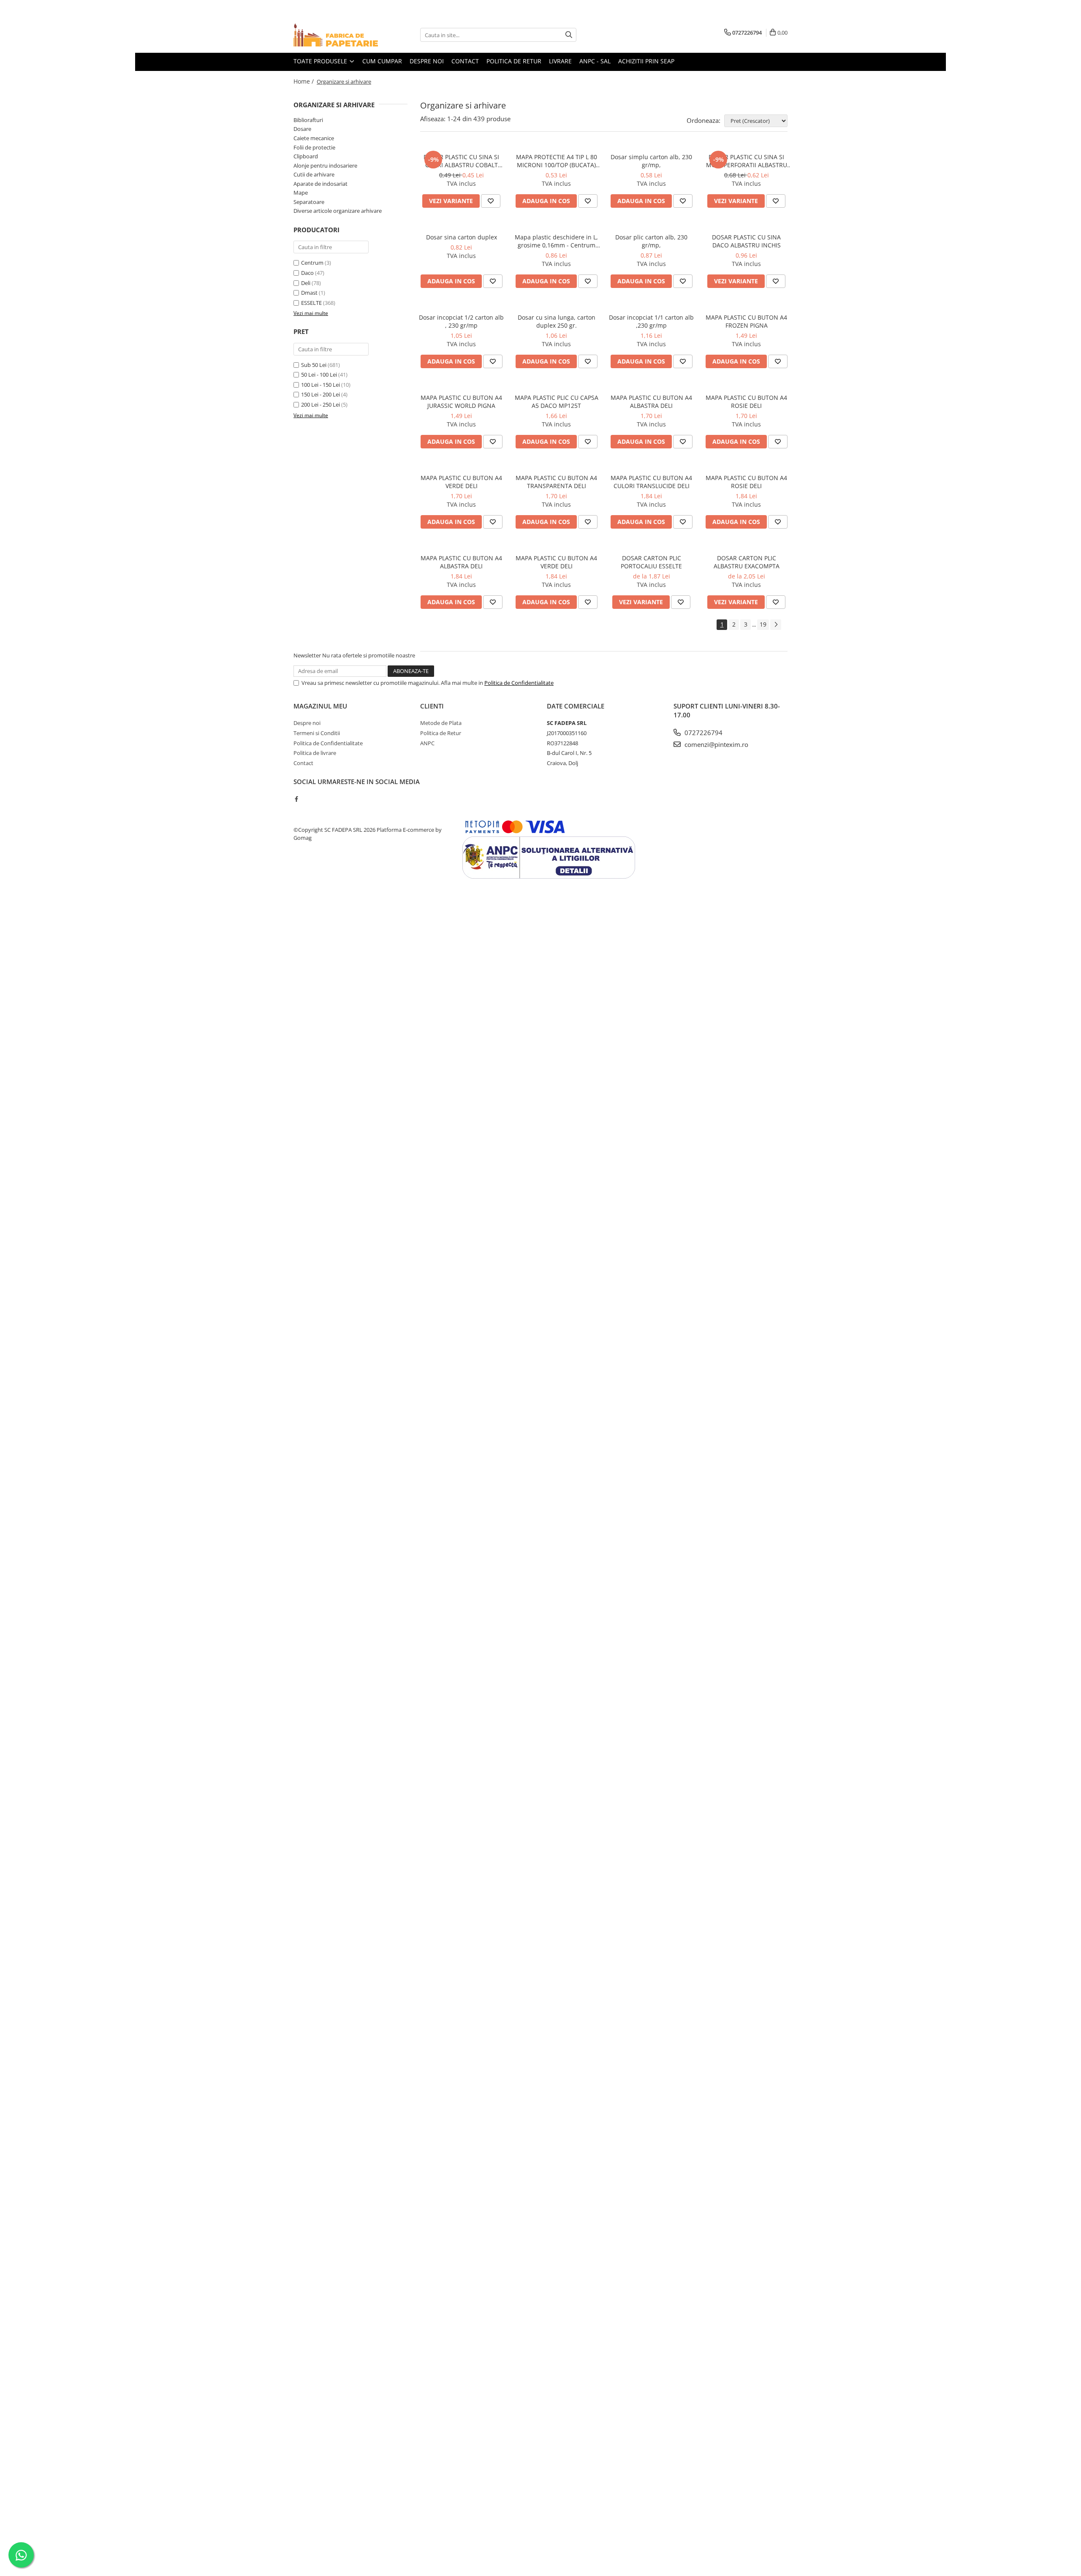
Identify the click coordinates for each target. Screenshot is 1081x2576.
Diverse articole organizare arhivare (338, 211)
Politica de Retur (441, 733)
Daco (307, 273)
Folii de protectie (314, 147)
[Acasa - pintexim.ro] (336, 35)
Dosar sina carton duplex (462, 237)
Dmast (309, 293)
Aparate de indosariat (320, 184)
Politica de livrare (315, 753)
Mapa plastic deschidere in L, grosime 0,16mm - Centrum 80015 (556, 241)
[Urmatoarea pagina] (776, 625)
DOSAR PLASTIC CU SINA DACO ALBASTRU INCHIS (746, 241)
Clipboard (306, 156)
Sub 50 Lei (314, 365)
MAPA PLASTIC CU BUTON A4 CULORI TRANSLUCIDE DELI (651, 482)
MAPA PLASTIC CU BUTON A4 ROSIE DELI (746, 402)
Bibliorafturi (308, 120)
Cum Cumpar (382, 61)
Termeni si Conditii (317, 733)
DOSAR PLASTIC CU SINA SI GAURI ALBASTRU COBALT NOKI (461, 161)
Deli (306, 283)
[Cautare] (569, 35)
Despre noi (427, 61)
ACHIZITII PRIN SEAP (646, 61)
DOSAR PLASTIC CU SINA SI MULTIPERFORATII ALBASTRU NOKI (747, 161)
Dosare (302, 129)
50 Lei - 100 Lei (319, 375)
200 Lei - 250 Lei (320, 404)
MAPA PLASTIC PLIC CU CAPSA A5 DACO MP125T (557, 402)
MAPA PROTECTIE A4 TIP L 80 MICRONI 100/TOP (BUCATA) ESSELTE (557, 161)
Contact (465, 61)
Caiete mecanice (314, 138)
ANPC (427, 743)
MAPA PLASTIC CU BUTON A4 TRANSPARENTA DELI (556, 482)
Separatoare (309, 202)
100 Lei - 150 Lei (320, 385)
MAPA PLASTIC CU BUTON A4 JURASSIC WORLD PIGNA (461, 402)
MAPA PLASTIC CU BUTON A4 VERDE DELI (461, 482)
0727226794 (703, 733)
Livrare (560, 61)
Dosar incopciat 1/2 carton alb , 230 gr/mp (461, 321)
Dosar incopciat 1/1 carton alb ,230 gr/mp (651, 321)
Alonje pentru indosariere (325, 166)
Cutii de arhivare (314, 174)
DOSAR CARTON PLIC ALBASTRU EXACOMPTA (747, 562)
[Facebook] (296, 799)
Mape (301, 193)
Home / (304, 81)
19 (763, 624)
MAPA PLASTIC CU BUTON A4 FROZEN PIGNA (746, 321)
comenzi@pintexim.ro (716, 744)
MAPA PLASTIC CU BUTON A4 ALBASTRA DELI (651, 402)
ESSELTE (311, 303)
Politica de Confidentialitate (519, 683)
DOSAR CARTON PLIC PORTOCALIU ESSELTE (651, 562)
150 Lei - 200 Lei (320, 394)
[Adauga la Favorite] (491, 201)
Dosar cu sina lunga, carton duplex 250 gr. (557, 321)
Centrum (312, 263)
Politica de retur (514, 61)
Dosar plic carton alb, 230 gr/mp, (651, 241)
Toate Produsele (321, 61)
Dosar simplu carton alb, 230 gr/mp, (651, 161)
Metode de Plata (441, 723)
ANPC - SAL (595, 61)
